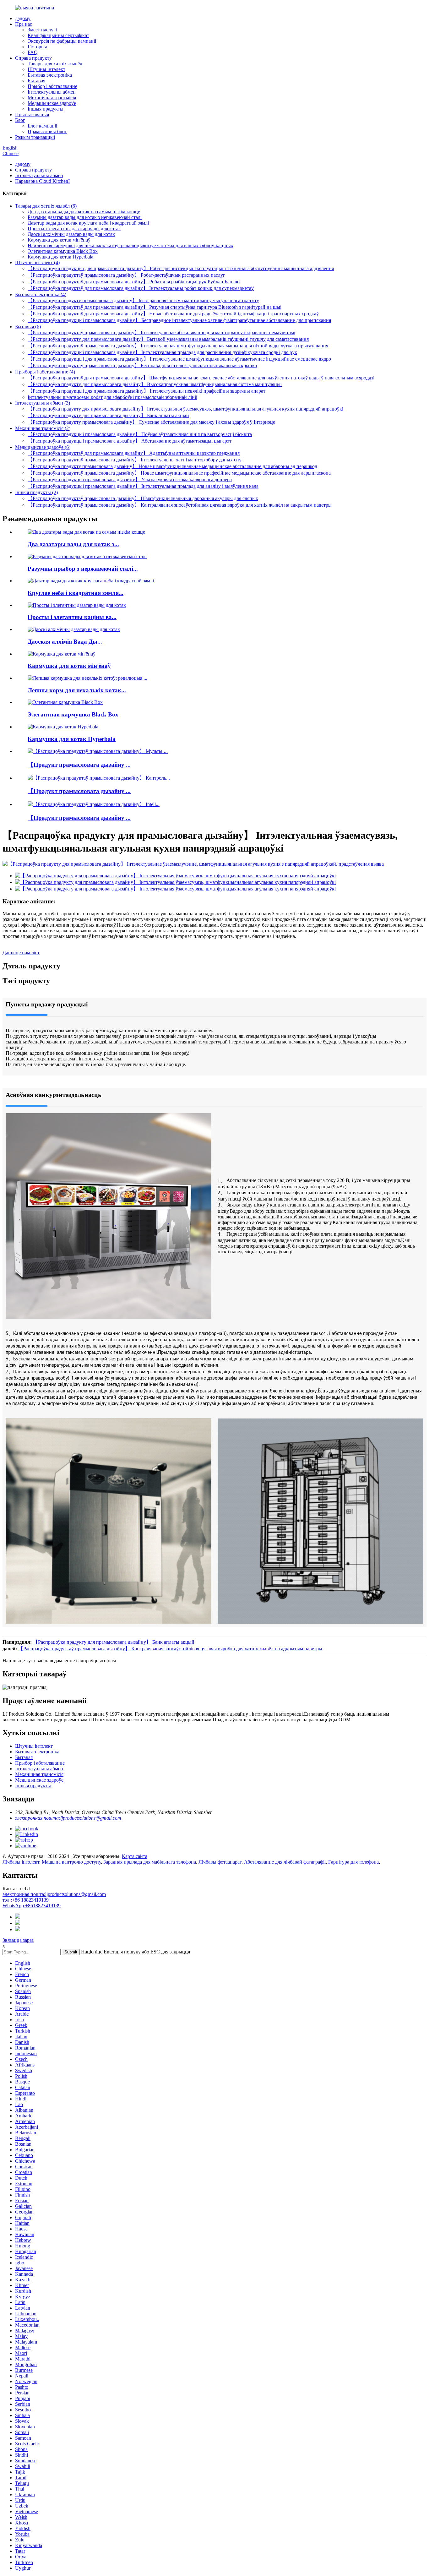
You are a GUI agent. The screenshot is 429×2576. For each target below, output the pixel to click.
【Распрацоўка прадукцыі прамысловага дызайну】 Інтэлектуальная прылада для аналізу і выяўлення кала (143, 486)
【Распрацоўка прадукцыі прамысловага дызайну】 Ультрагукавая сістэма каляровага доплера (130, 479)
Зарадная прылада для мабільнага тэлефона (150, 1862)
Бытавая (36, 81)
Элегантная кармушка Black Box (63, 251)
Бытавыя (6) (28, 327)
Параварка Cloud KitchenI (42, 181)
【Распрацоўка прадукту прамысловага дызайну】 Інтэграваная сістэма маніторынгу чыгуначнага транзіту (143, 300)
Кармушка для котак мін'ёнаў (59, 240)
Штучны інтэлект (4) (37, 262)
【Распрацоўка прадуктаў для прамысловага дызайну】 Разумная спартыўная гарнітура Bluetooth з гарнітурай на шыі (155, 307)
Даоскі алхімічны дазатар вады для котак (71, 234)
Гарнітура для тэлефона (353, 1862)
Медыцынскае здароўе (52, 103)
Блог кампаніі (42, 126)
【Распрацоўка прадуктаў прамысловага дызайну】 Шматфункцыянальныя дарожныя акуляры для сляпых (143, 498)
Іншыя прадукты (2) (36, 492)
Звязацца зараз (18, 1940)
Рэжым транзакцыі (35, 137)
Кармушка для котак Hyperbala (60, 257)
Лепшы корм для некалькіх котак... (77, 690)
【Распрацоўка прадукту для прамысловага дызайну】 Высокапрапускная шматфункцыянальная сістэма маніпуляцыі (155, 384)
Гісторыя (37, 47)
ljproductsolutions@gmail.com (54, 1894)
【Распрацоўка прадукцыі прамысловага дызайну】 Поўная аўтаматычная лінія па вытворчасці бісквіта (140, 434)
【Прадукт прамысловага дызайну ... (79, 765)
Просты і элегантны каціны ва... (72, 617)
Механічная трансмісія (52, 98)
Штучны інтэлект (46, 69)
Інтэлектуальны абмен (52, 92)
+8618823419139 (32, 1906)
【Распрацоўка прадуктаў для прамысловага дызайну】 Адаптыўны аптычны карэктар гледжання (134, 453)
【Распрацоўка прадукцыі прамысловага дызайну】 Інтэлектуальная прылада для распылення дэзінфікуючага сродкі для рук (162, 352)
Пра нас (24, 24)
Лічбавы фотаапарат (220, 1862)
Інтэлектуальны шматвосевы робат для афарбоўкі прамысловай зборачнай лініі (112, 397)
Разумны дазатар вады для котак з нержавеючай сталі (85, 217)
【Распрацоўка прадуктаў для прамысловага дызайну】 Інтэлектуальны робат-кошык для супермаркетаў (141, 288)
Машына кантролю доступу (71, 1862)
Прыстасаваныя (32, 114)
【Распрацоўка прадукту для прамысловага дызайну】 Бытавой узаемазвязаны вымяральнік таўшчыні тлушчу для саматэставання (168, 339)
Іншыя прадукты (46, 109)
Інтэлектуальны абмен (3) (43, 403)
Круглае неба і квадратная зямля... (76, 593)
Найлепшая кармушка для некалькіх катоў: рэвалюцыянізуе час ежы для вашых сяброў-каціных (130, 245)
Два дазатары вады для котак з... (73, 544)
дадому (23, 18)
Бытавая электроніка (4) (41, 294)
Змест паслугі (42, 30)
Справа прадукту (33, 58)
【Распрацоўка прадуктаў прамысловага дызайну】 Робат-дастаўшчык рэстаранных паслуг (126, 275)
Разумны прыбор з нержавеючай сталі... (83, 569)
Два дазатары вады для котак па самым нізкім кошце (84, 212)
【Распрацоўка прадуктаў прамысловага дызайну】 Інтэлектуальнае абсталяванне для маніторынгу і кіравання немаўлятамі (161, 332)
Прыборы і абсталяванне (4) (45, 372)
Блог (20, 120)
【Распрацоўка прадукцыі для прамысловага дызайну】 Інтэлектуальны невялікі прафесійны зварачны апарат (147, 391)
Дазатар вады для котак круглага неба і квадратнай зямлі (88, 223)
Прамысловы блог (47, 131)
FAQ (33, 52)
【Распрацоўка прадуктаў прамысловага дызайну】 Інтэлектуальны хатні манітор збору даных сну (135, 460)
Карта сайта (135, 1856)
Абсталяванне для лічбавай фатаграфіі (285, 1862)
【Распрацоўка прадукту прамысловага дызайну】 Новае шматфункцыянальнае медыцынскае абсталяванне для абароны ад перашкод (172, 466)
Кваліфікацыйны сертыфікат (58, 35)
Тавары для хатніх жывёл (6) (46, 206)
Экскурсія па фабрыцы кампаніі (62, 41)
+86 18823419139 (26, 1900)
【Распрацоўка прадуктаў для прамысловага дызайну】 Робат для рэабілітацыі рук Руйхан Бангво (134, 282)
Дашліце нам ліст (21, 953)
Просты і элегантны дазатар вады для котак (74, 229)
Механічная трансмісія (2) (43, 428)
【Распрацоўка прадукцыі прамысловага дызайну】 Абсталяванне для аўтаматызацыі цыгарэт (130, 441)
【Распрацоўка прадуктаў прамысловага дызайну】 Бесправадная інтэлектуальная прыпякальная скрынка (142, 365)
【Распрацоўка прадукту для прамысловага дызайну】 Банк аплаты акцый (108, 415)
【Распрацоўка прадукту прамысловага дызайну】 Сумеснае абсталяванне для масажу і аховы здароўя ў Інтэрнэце (151, 422)
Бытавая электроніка (50, 75)
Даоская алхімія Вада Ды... (65, 642)
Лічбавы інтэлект (21, 1862)
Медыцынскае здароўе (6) (43, 447)
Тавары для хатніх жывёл (55, 64)
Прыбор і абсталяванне (52, 86)
